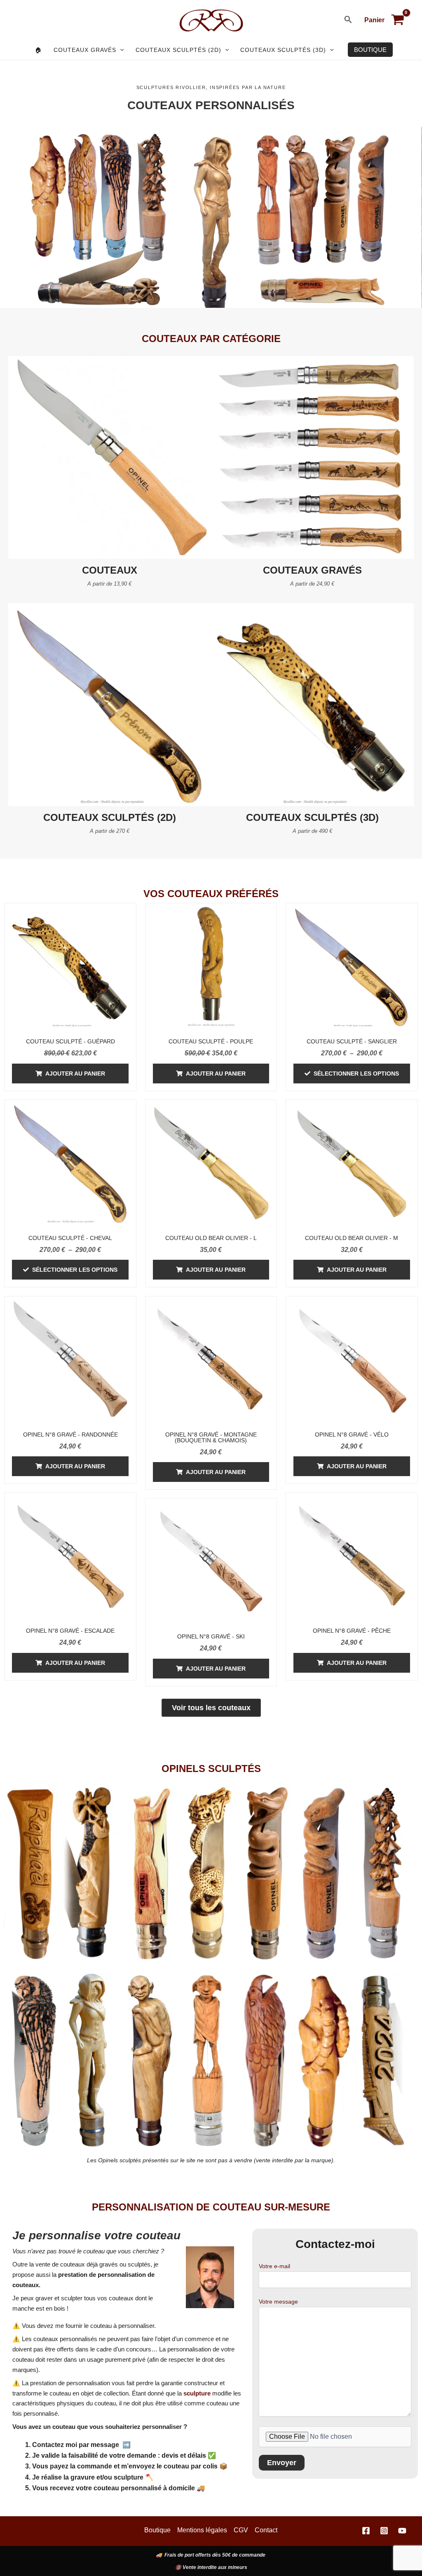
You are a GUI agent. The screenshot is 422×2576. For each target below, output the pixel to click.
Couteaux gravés (85, 50)
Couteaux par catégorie (211, 339)
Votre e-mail (274, 2266)
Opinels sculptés (211, 1769)
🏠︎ (39, 50)
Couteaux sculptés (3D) (283, 50)
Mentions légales (202, 2530)
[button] (348, 20)
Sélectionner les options (356, 1074)
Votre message (278, 2302)
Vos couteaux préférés (211, 894)
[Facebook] (366, 2531)
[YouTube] (402, 2531)
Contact (266, 2530)
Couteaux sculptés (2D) (178, 50)
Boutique (157, 2530)
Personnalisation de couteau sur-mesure (211, 2207)
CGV (241, 2530)
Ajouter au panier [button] (75, 1074)
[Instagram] (384, 2531)
